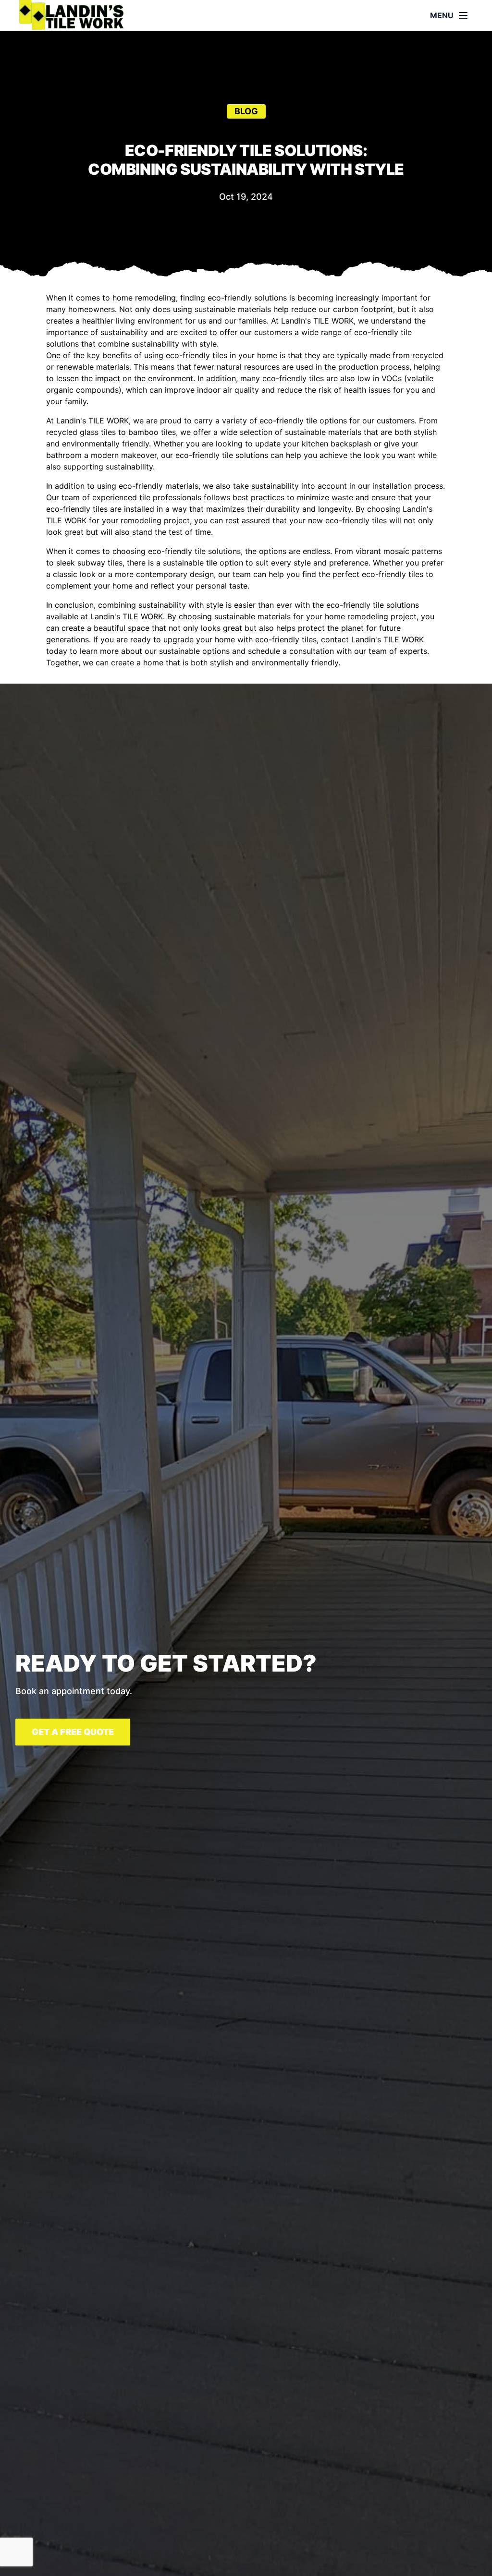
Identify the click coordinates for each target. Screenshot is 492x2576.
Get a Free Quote (73, 1732)
